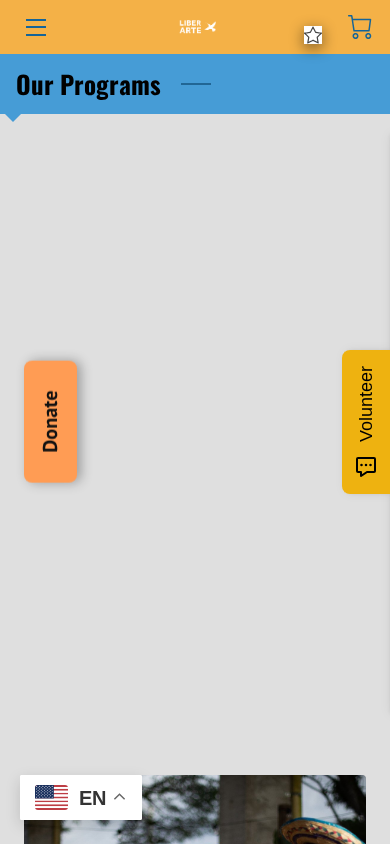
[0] (360, 27)
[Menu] (34, 27)
